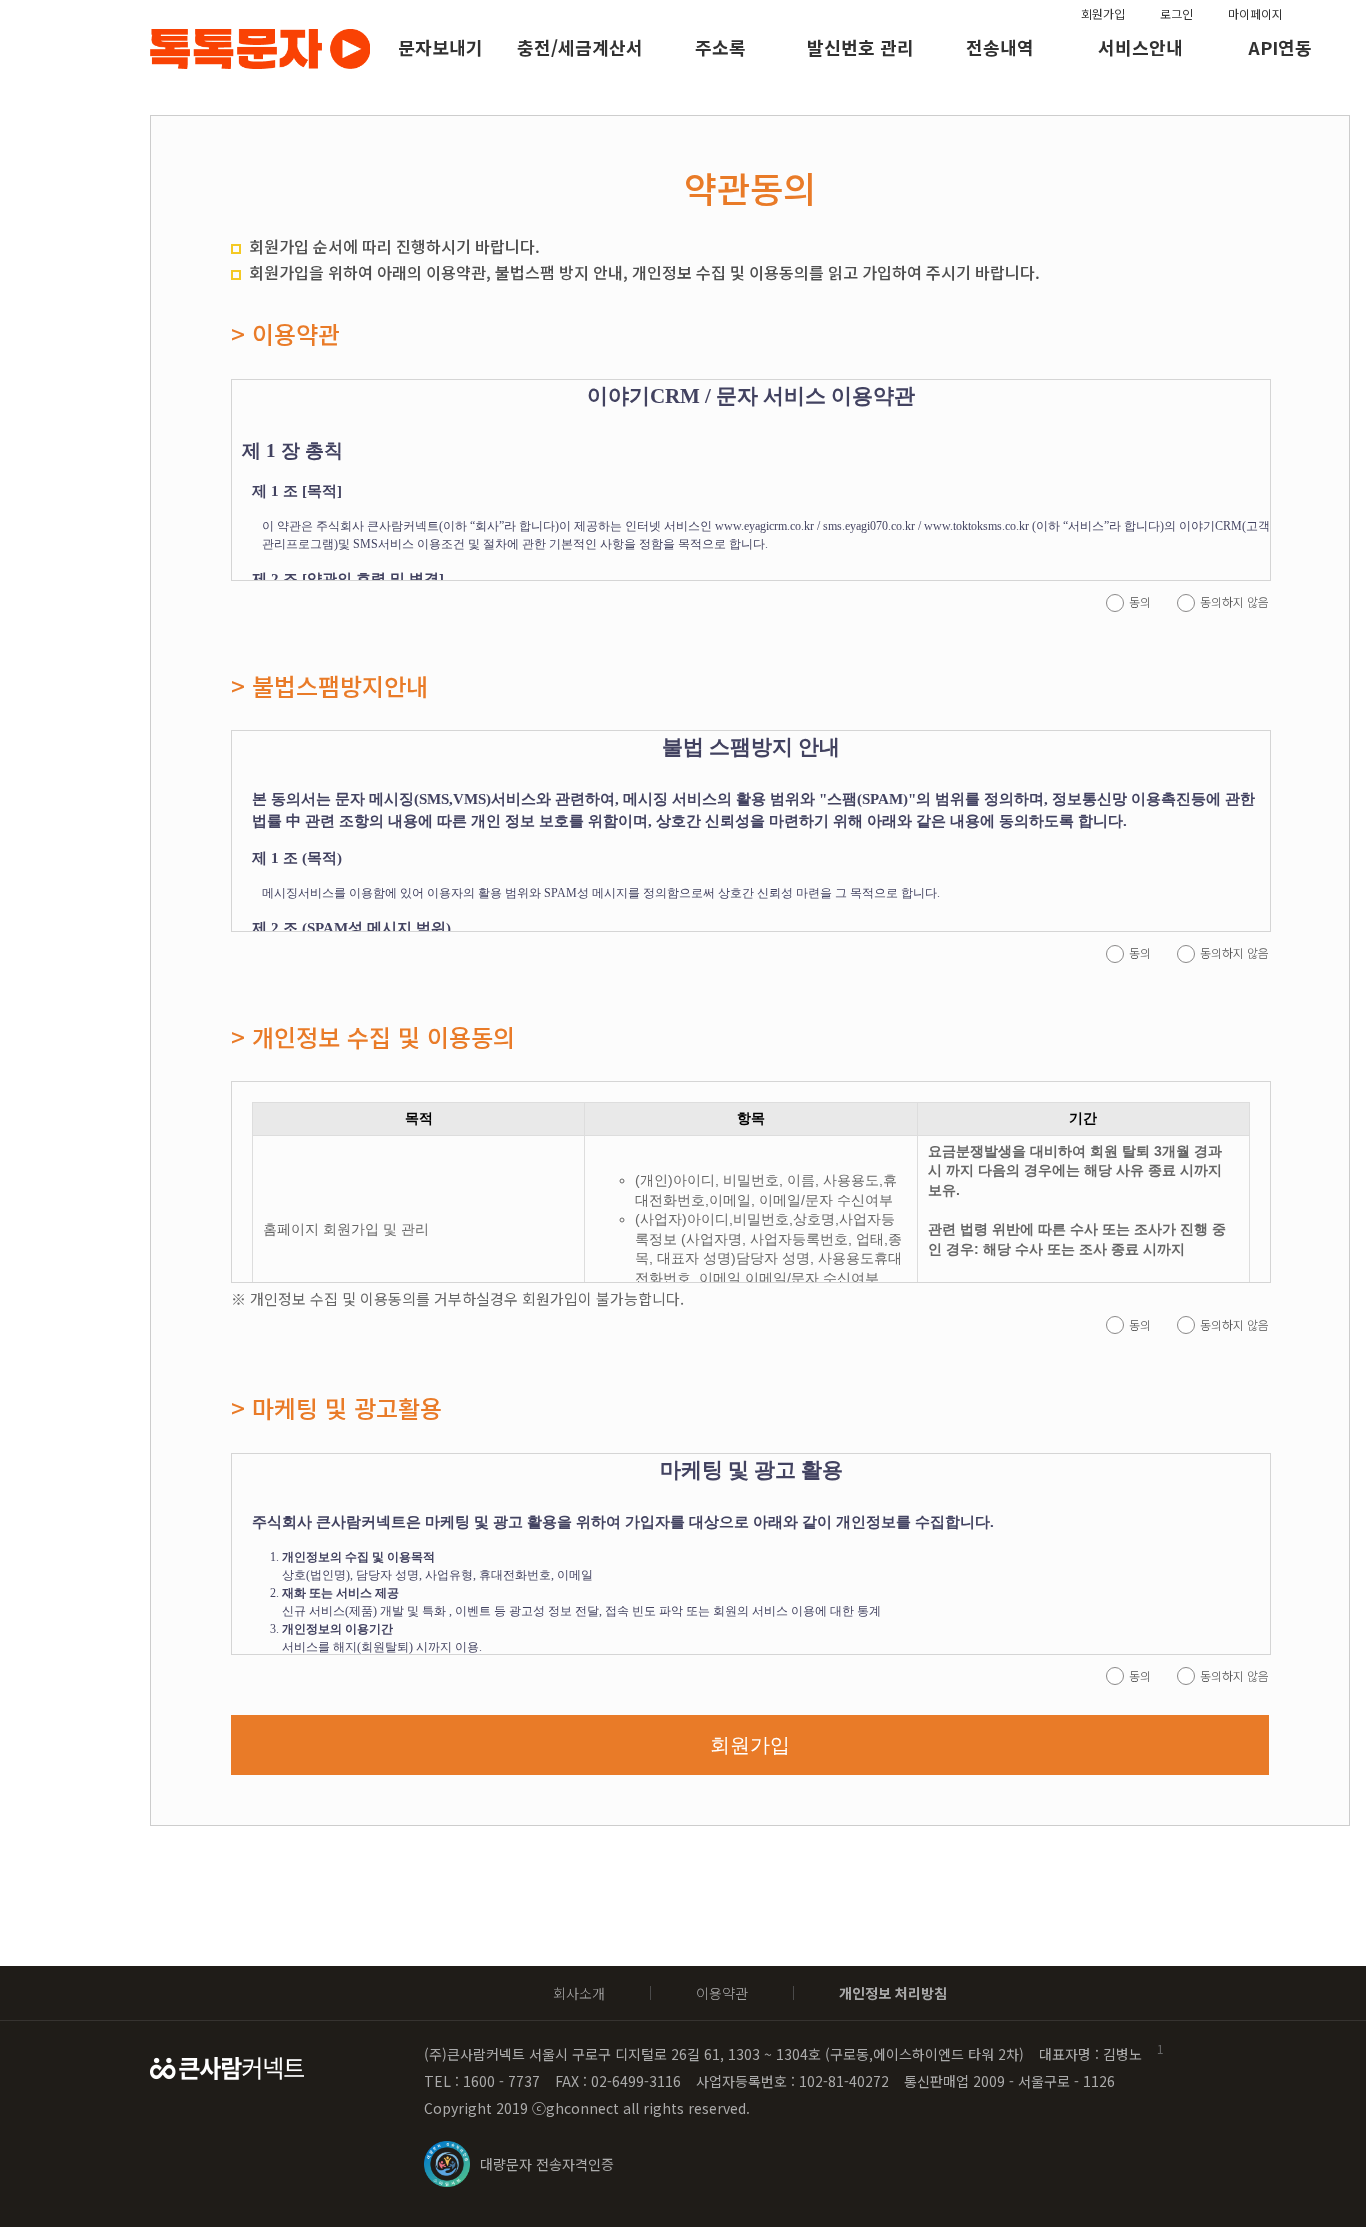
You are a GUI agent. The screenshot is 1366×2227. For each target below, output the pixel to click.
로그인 (1176, 13)
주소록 (720, 47)
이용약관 (722, 1993)
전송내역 (1000, 47)
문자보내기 (440, 47)
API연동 (1280, 47)
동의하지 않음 (1234, 601)
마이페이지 (1255, 13)
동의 (1140, 601)
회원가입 (1103, 13)
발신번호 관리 (860, 47)
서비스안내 (1140, 47)
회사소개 (579, 1993)
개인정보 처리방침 (893, 1993)
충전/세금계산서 (580, 47)
